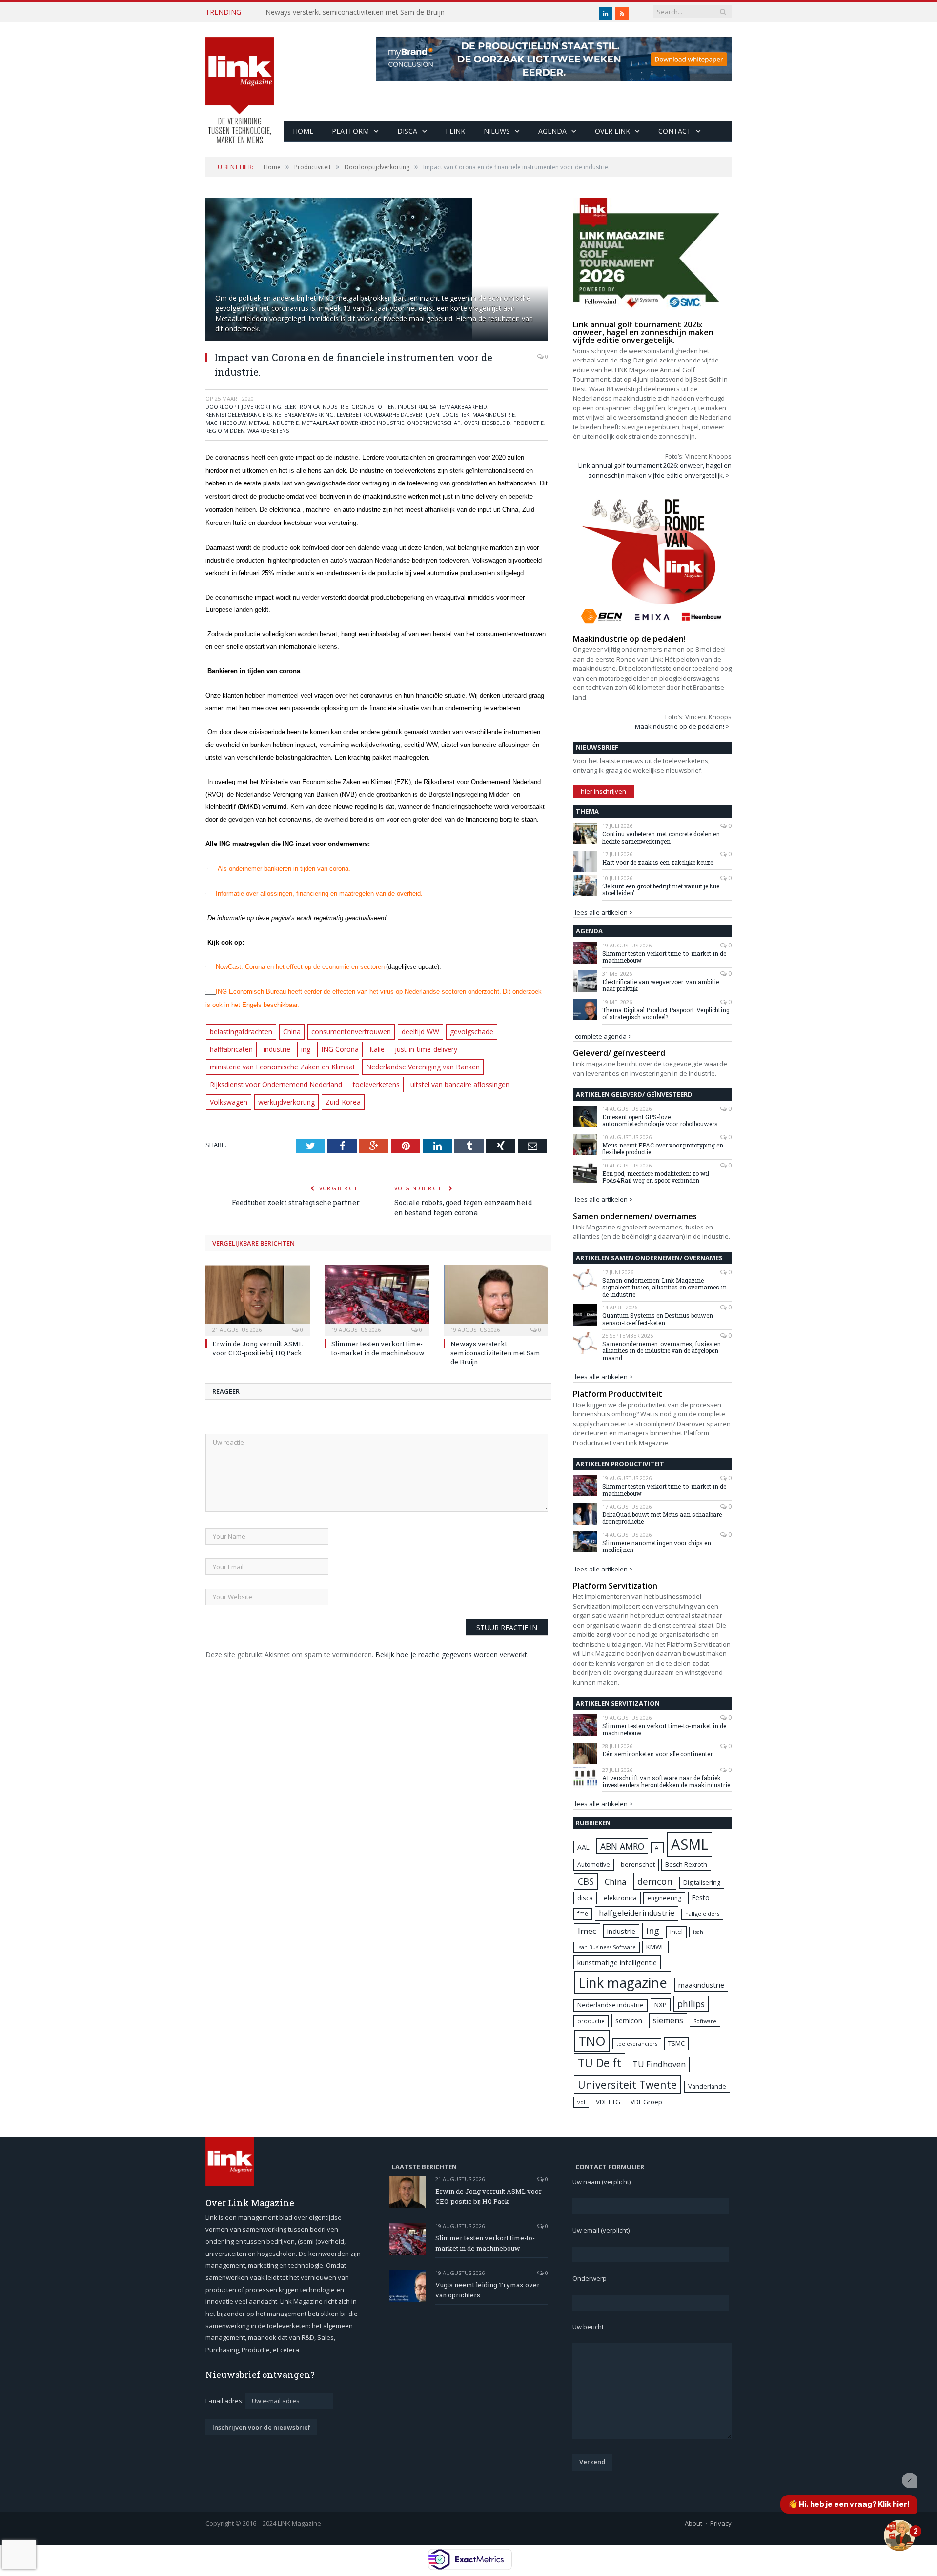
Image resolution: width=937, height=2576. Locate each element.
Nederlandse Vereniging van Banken (265, 1062)
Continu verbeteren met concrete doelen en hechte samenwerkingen (661, 837)
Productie (529, 423)
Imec (587, 1931)
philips (691, 2004)
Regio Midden (225, 431)
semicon (629, 2021)
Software (705, 2021)
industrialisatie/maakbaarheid (442, 407)
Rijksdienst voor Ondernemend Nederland (393, 1062)
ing (251, 1046)
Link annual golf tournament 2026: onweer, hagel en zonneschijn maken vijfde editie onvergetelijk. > (655, 470)
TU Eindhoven (659, 2064)
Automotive (594, 1864)
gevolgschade (461, 1029)
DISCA (407, 131)
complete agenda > (603, 1036)
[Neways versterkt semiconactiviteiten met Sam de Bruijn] (496, 1276)
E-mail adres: (225, 2401)
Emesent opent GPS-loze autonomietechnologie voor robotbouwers (660, 1120)
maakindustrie (494, 414)
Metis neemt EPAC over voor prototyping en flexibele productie (663, 1149)
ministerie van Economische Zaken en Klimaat (472, 1046)
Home (303, 131)
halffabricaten (513, 1029)
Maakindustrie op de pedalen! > (682, 726)
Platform (350, 131)
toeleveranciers (637, 2043)
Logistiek (456, 414)
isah (698, 1932)
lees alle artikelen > (604, 912)
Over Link (612, 131)
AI (657, 1847)
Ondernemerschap (434, 423)
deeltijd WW (412, 1029)
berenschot (638, 1864)
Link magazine (623, 1982)
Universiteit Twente (627, 2084)
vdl (581, 2102)
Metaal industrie (274, 423)
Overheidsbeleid (487, 423)
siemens (668, 2020)
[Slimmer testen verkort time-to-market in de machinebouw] (377, 1276)
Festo (701, 1898)
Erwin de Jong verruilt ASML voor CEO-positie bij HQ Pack (257, 1325)
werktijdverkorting (389, 1079)
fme (583, 1914)
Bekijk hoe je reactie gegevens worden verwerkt (451, 1631)
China (290, 1029)
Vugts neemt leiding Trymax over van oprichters (488, 2290)
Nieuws (497, 131)
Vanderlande (707, 2086)
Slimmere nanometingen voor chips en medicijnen (657, 1546)
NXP (661, 2005)
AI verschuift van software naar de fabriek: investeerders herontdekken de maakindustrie (666, 1781)
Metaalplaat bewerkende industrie (353, 423)
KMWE (655, 1947)
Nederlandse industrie (611, 2005)
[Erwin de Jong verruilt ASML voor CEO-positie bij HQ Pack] (258, 1276)
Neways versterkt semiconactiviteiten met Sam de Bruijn (355, 12)
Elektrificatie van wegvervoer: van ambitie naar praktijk (661, 985)
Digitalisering (702, 1882)
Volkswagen (334, 1079)
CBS (586, 1881)
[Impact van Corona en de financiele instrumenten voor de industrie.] (377, 270)
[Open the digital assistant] (899, 2536)
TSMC (676, 2043)
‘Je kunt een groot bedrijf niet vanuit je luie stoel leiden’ (661, 890)
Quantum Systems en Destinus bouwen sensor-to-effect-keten (658, 1319)
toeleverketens (489, 1062)
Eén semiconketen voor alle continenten (658, 1754)
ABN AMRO (622, 1846)
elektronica (620, 1898)
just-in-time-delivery (365, 1046)
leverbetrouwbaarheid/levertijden (388, 414)
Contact (675, 131)
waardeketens (268, 431)
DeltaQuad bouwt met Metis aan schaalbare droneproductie (662, 1518)
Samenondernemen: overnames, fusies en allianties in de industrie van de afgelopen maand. (662, 1351)
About (693, 2523)
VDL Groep (646, 2102)
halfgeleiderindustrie (637, 1913)
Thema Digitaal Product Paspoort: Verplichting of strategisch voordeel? (666, 1014)
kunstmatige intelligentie (617, 1962)
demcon (655, 1881)
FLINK (455, 131)
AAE (583, 1847)
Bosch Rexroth (686, 1864)
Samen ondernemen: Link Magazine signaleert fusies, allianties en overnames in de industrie (664, 1287)
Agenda (552, 131)
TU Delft (600, 2063)
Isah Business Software (607, 1947)
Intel (676, 1932)
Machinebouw (226, 423)
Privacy (721, 2523)
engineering (664, 1898)
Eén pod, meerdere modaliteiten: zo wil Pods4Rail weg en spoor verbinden (656, 1177)
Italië (318, 1046)
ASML (690, 1844)
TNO (592, 2041)
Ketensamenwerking (304, 414)
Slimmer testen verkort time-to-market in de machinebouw (378, 1325)
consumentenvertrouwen (346, 1029)
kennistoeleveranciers (239, 414)
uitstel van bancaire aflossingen (257, 1079)
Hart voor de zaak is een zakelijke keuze (658, 862)
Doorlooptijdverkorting (243, 407)
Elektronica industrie (316, 407)
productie (591, 2021)
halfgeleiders (702, 1914)
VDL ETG (608, 2102)
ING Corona (283, 1046)
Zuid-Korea (443, 1079)
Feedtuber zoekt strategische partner (296, 1179)
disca (585, 1898)
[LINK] (240, 81)
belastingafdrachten (240, 1029)
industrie (223, 1046)
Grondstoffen (373, 407)
